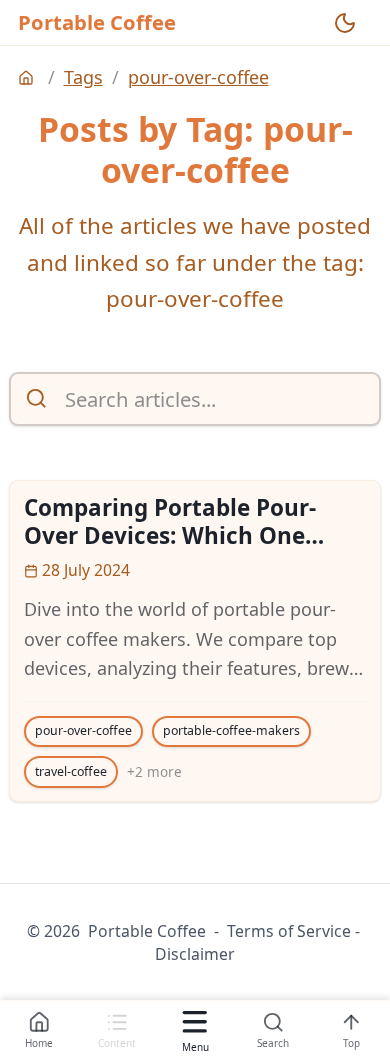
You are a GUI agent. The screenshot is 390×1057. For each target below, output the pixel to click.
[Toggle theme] (345, 23)
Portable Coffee (97, 22)
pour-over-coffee (198, 77)
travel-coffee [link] (71, 771)
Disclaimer (195, 954)
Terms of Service (289, 931)
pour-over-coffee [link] (83, 730)
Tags (83, 77)
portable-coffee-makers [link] (231, 730)
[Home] (28, 78)
